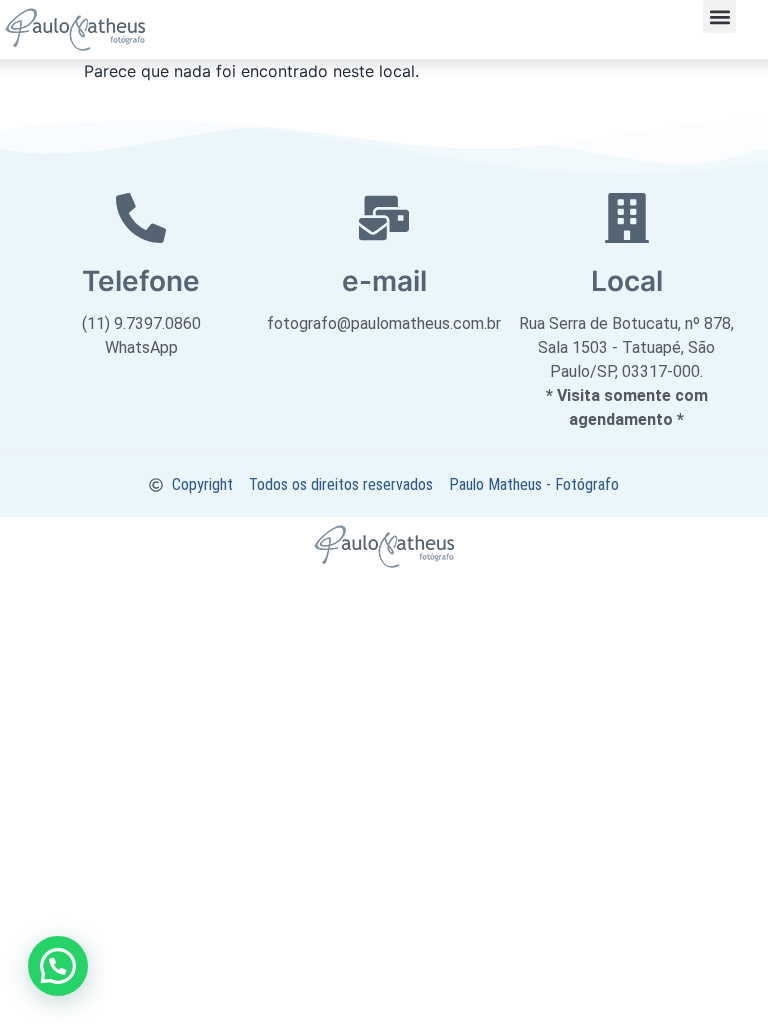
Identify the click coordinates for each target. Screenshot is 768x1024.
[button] (719, 16)
